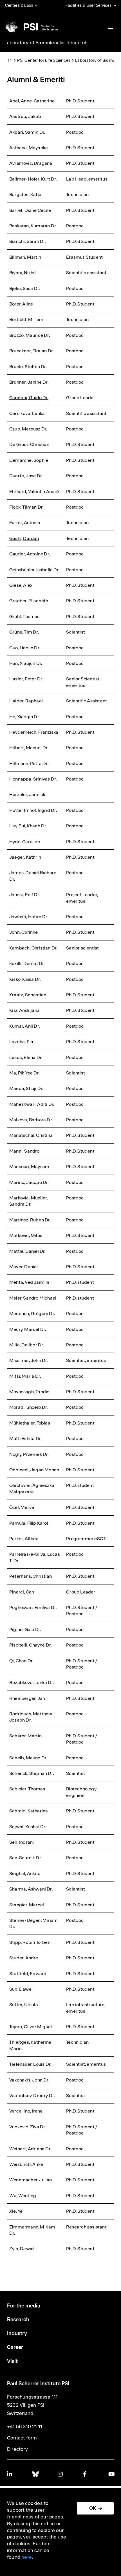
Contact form (22, 2438)
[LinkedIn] (10, 2474)
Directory (17, 2449)
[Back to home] (31, 27)
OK (93, 2508)
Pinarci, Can (22, 1592)
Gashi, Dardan (24, 538)
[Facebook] (86, 2474)
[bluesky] (35, 2474)
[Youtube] (111, 2474)
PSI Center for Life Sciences (44, 60)
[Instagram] (60, 2474)
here (27, 2557)
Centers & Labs (19, 5)
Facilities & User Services (88, 5)
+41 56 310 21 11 (25, 2426)
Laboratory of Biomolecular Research (46, 43)
